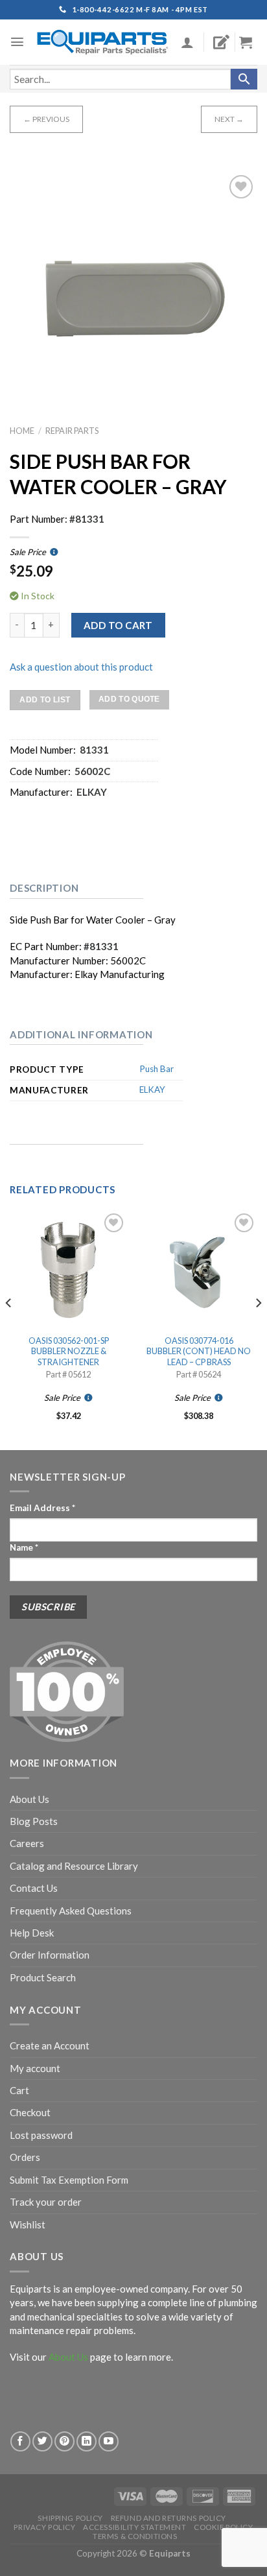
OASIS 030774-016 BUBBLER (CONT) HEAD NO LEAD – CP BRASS (199, 1351)
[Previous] (9, 1329)
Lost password (41, 2135)
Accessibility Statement (134, 2527)
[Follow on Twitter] (42, 2441)
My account (35, 2068)
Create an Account (50, 2045)
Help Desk (32, 1933)
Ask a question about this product (81, 667)
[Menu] (17, 42)
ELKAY (152, 1090)
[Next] (258, 1329)
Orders (25, 2157)
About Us (29, 1799)
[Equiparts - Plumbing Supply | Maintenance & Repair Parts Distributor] (103, 42)
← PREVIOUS (46, 119)
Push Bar (157, 1069)
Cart (19, 2090)
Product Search (43, 1977)
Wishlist (28, 2224)
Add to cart (118, 625)
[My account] (187, 42)
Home (22, 431)
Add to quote (129, 699)
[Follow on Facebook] (20, 2441)
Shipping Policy (70, 2518)
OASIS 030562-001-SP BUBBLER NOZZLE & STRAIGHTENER (69, 1351)
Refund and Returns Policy (168, 2518)
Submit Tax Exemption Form (69, 2180)
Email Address (42, 1508)
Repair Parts (72, 431)
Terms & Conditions (135, 2536)
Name (24, 1547)
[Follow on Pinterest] (64, 2441)
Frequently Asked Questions (71, 1911)
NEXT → (229, 119)
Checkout (30, 2112)
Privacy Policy (44, 2527)
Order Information (50, 1955)
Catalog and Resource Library (74, 1866)
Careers (27, 1843)
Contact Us (34, 1888)
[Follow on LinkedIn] (87, 2441)
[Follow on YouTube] (109, 2441)
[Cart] (251, 42)
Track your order (46, 2202)
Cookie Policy (223, 2527)
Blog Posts (34, 1821)
